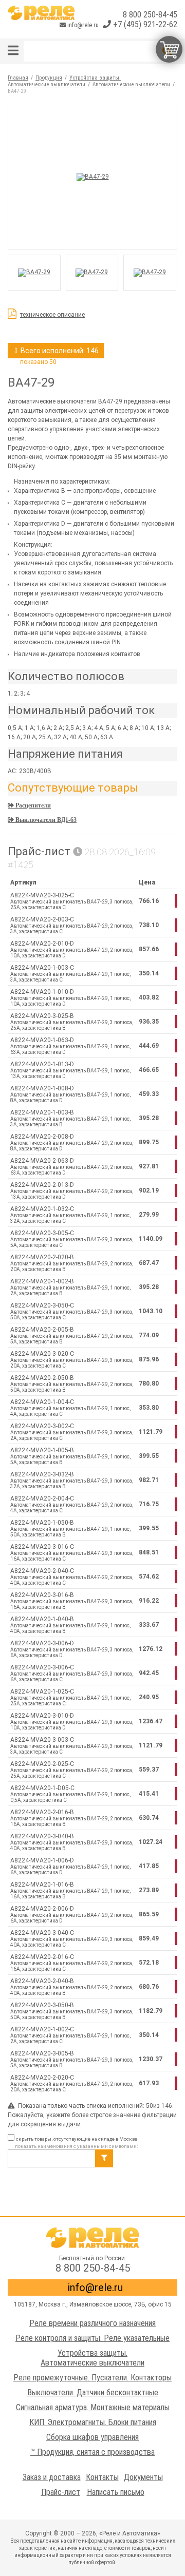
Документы (143, 2477)
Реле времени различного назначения (92, 2323)
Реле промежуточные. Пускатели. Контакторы (92, 2378)
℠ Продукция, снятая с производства (92, 2452)
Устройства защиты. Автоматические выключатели (92, 2358)
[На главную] (41, 13)
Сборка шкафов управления (92, 2437)
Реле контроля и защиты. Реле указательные (92, 2338)
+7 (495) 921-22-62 (144, 24)
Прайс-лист (61, 2492)
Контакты (102, 2477)
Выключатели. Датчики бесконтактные (93, 2392)
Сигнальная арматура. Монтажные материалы (93, 2407)
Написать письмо (116, 2492)
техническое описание (52, 315)
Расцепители (32, 805)
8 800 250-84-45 (150, 15)
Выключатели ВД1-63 (45, 820)
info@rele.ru (83, 25)
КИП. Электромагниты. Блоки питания (93, 2422)
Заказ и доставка (52, 2477)
